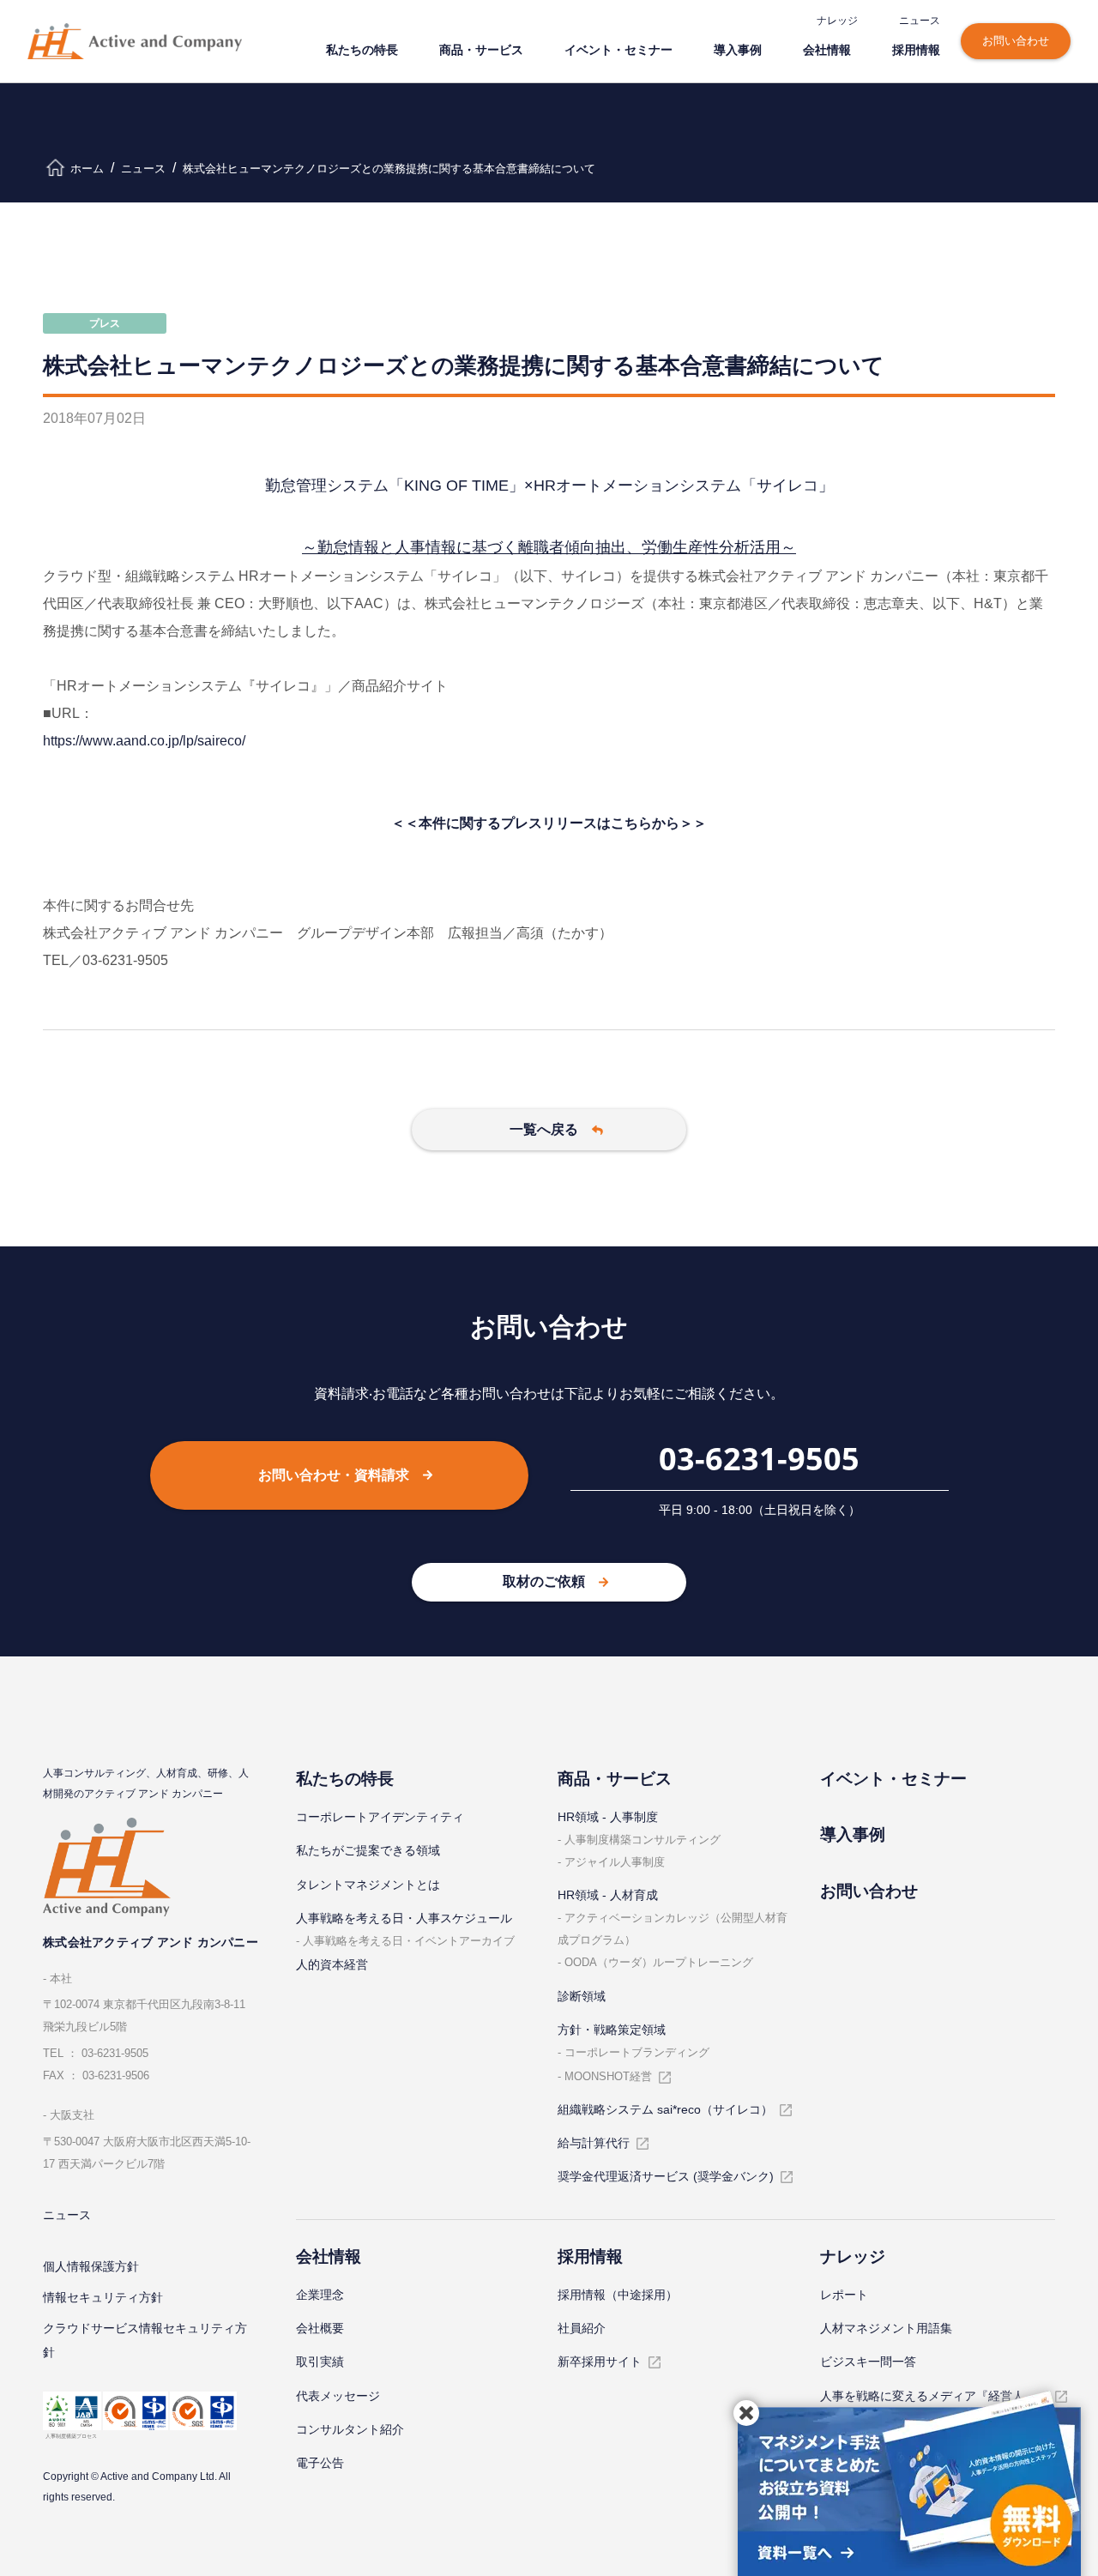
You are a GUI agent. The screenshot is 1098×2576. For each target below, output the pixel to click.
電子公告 (320, 2463)
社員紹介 (582, 2328)
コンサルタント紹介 (350, 2429)
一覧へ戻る (544, 1129)
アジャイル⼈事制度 (615, 1862)
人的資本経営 (332, 1964)
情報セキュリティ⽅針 (103, 2297)
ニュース (920, 20)
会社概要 (320, 2328)
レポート (844, 2295)
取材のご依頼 (544, 1581)
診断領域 (582, 1996)
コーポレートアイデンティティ (380, 1817)
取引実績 (320, 2362)
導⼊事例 (738, 49)
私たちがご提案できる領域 (368, 1850)
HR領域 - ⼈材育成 (608, 1895)
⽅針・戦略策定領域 (612, 2030)
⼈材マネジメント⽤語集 (886, 2328)
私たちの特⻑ (362, 49)
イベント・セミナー (618, 49)
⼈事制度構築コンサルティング (643, 1840)
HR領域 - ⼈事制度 (608, 1817)
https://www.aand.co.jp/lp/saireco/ (144, 741)
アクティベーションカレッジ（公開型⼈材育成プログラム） (673, 1929)
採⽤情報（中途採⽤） (618, 2295)
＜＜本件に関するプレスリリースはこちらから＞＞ (549, 823)
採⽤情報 (916, 49)
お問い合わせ (1016, 41)
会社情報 (827, 49)
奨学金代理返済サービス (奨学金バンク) (666, 2176)
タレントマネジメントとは (368, 1885)
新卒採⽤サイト (600, 2362)
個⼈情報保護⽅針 (91, 2266)
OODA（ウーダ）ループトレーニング (659, 1962)
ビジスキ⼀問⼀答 (868, 2362)
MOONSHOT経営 (608, 2076)
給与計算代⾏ (594, 2143)
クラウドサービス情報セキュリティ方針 (145, 2340)
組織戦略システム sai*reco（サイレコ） (665, 2109)
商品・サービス (481, 49)
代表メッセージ (338, 2396)
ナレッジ (837, 20)
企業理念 (320, 2295)
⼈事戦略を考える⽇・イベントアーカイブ (409, 1941)
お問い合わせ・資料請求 (334, 1475)
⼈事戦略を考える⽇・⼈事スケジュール (404, 1918)
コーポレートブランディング (637, 2052)
